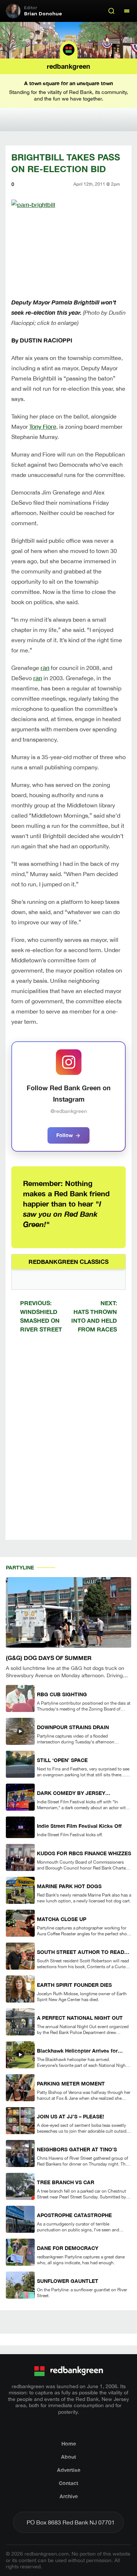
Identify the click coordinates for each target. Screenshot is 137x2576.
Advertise (69, 2470)
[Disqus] (68, 1443)
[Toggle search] (111, 11)
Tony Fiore (43, 426)
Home (69, 2444)
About (68, 2457)
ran (45, 668)
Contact (68, 2483)
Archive (69, 2496)
